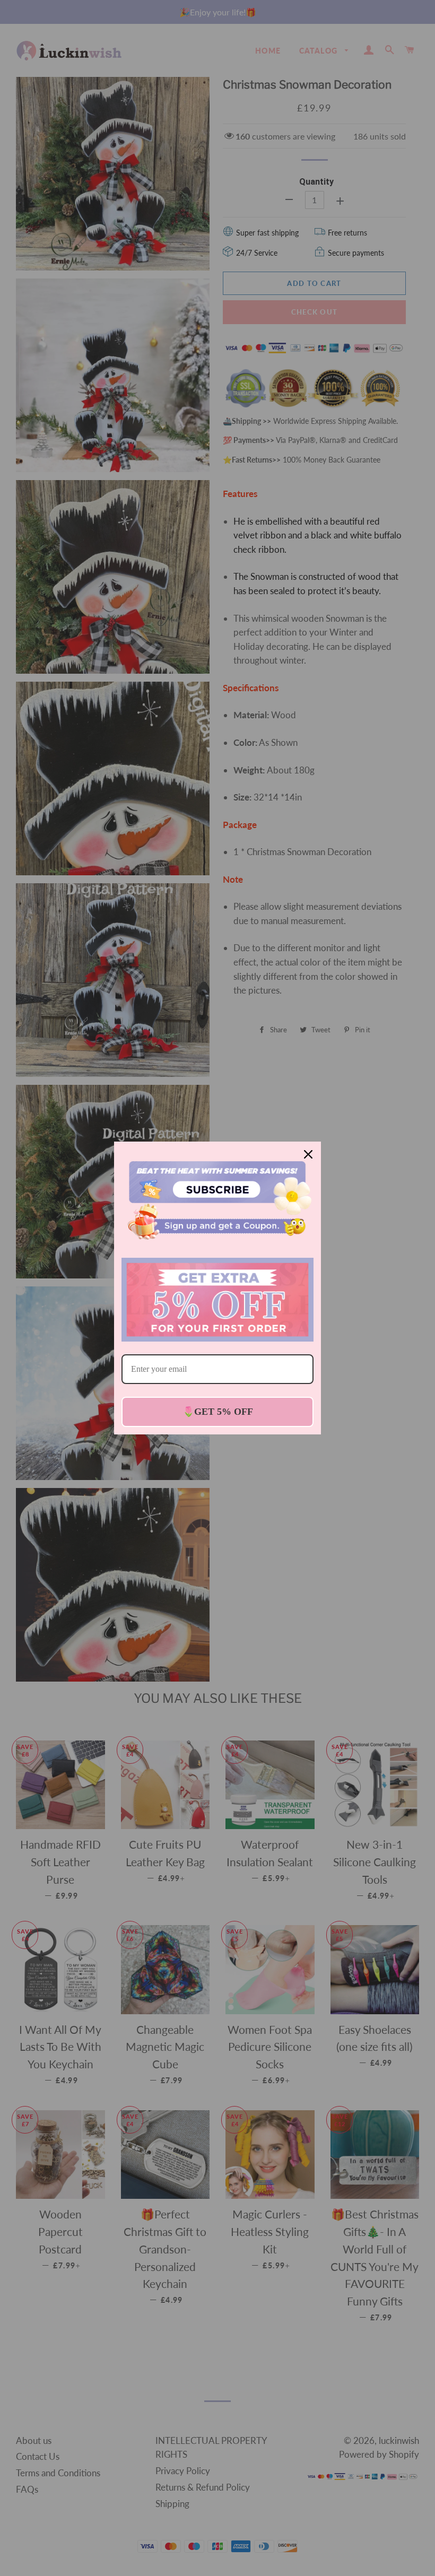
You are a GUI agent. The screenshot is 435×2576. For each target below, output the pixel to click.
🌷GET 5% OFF (218, 1412)
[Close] (308, 1154)
